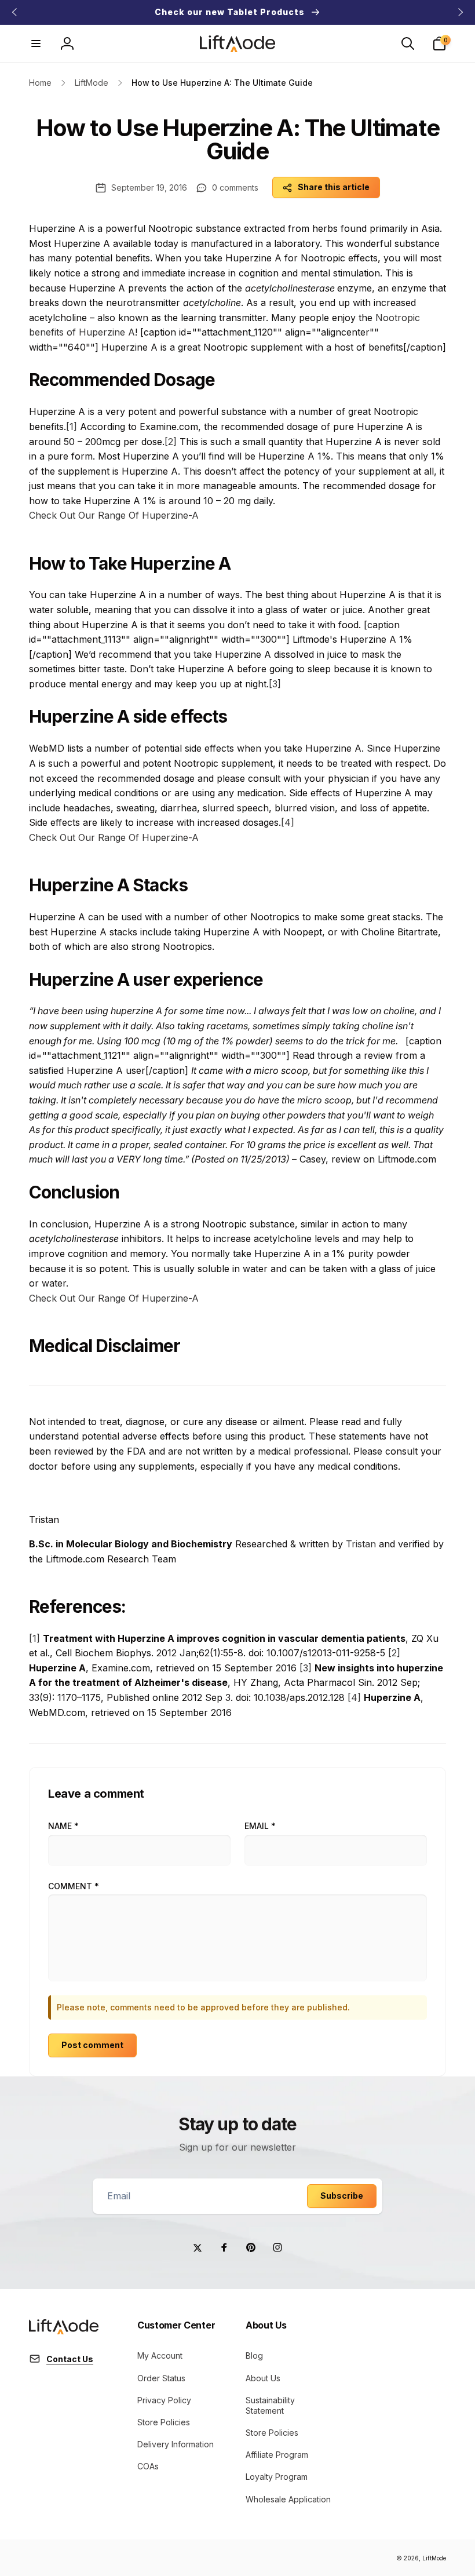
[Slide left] (15, 12)
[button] (36, 43)
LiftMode (434, 2558)
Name (63, 1826)
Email (260, 1826)
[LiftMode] (64, 2331)
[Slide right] (460, 12)
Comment (74, 1886)
